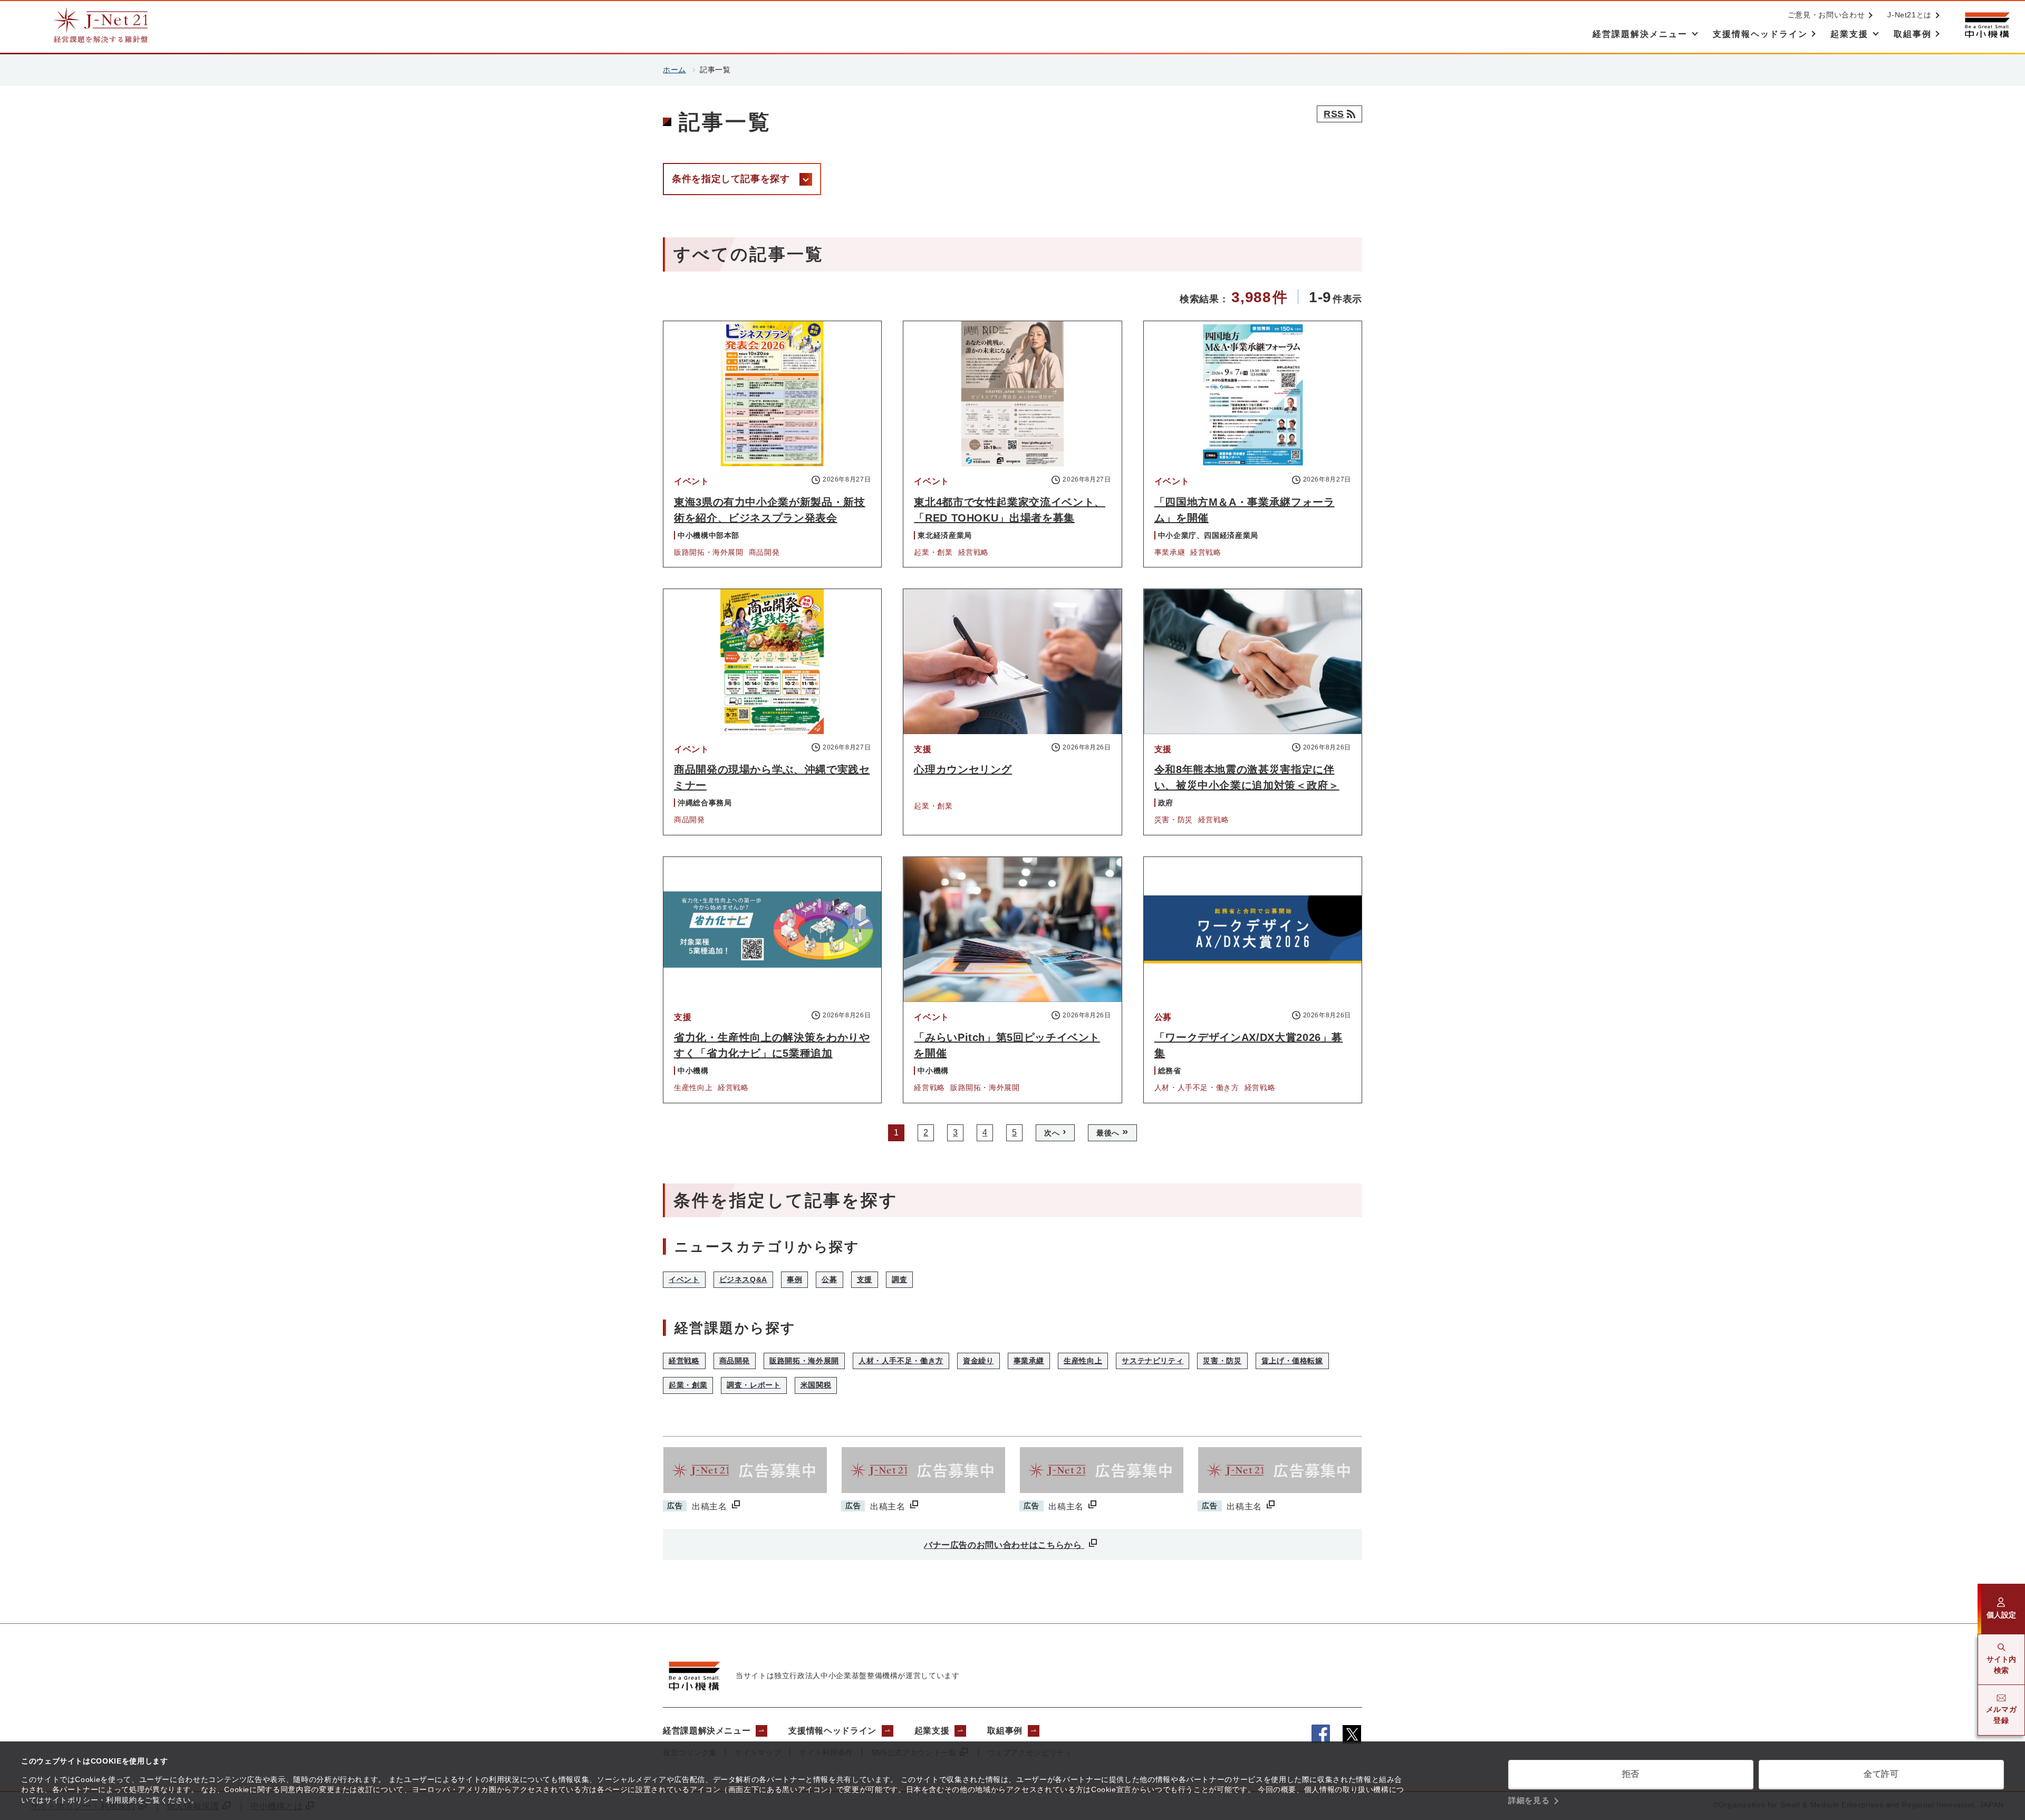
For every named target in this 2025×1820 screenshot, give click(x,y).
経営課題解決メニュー (707, 1731)
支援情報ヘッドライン (832, 1731)
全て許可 (1881, 1774)
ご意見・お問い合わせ (1826, 15)
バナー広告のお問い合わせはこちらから (1004, 1545)
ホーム (674, 70)
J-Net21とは (1910, 15)
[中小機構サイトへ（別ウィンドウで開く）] (1987, 25)
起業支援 (932, 1731)
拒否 (1631, 1774)
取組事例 (1005, 1731)
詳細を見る (1529, 1800)
